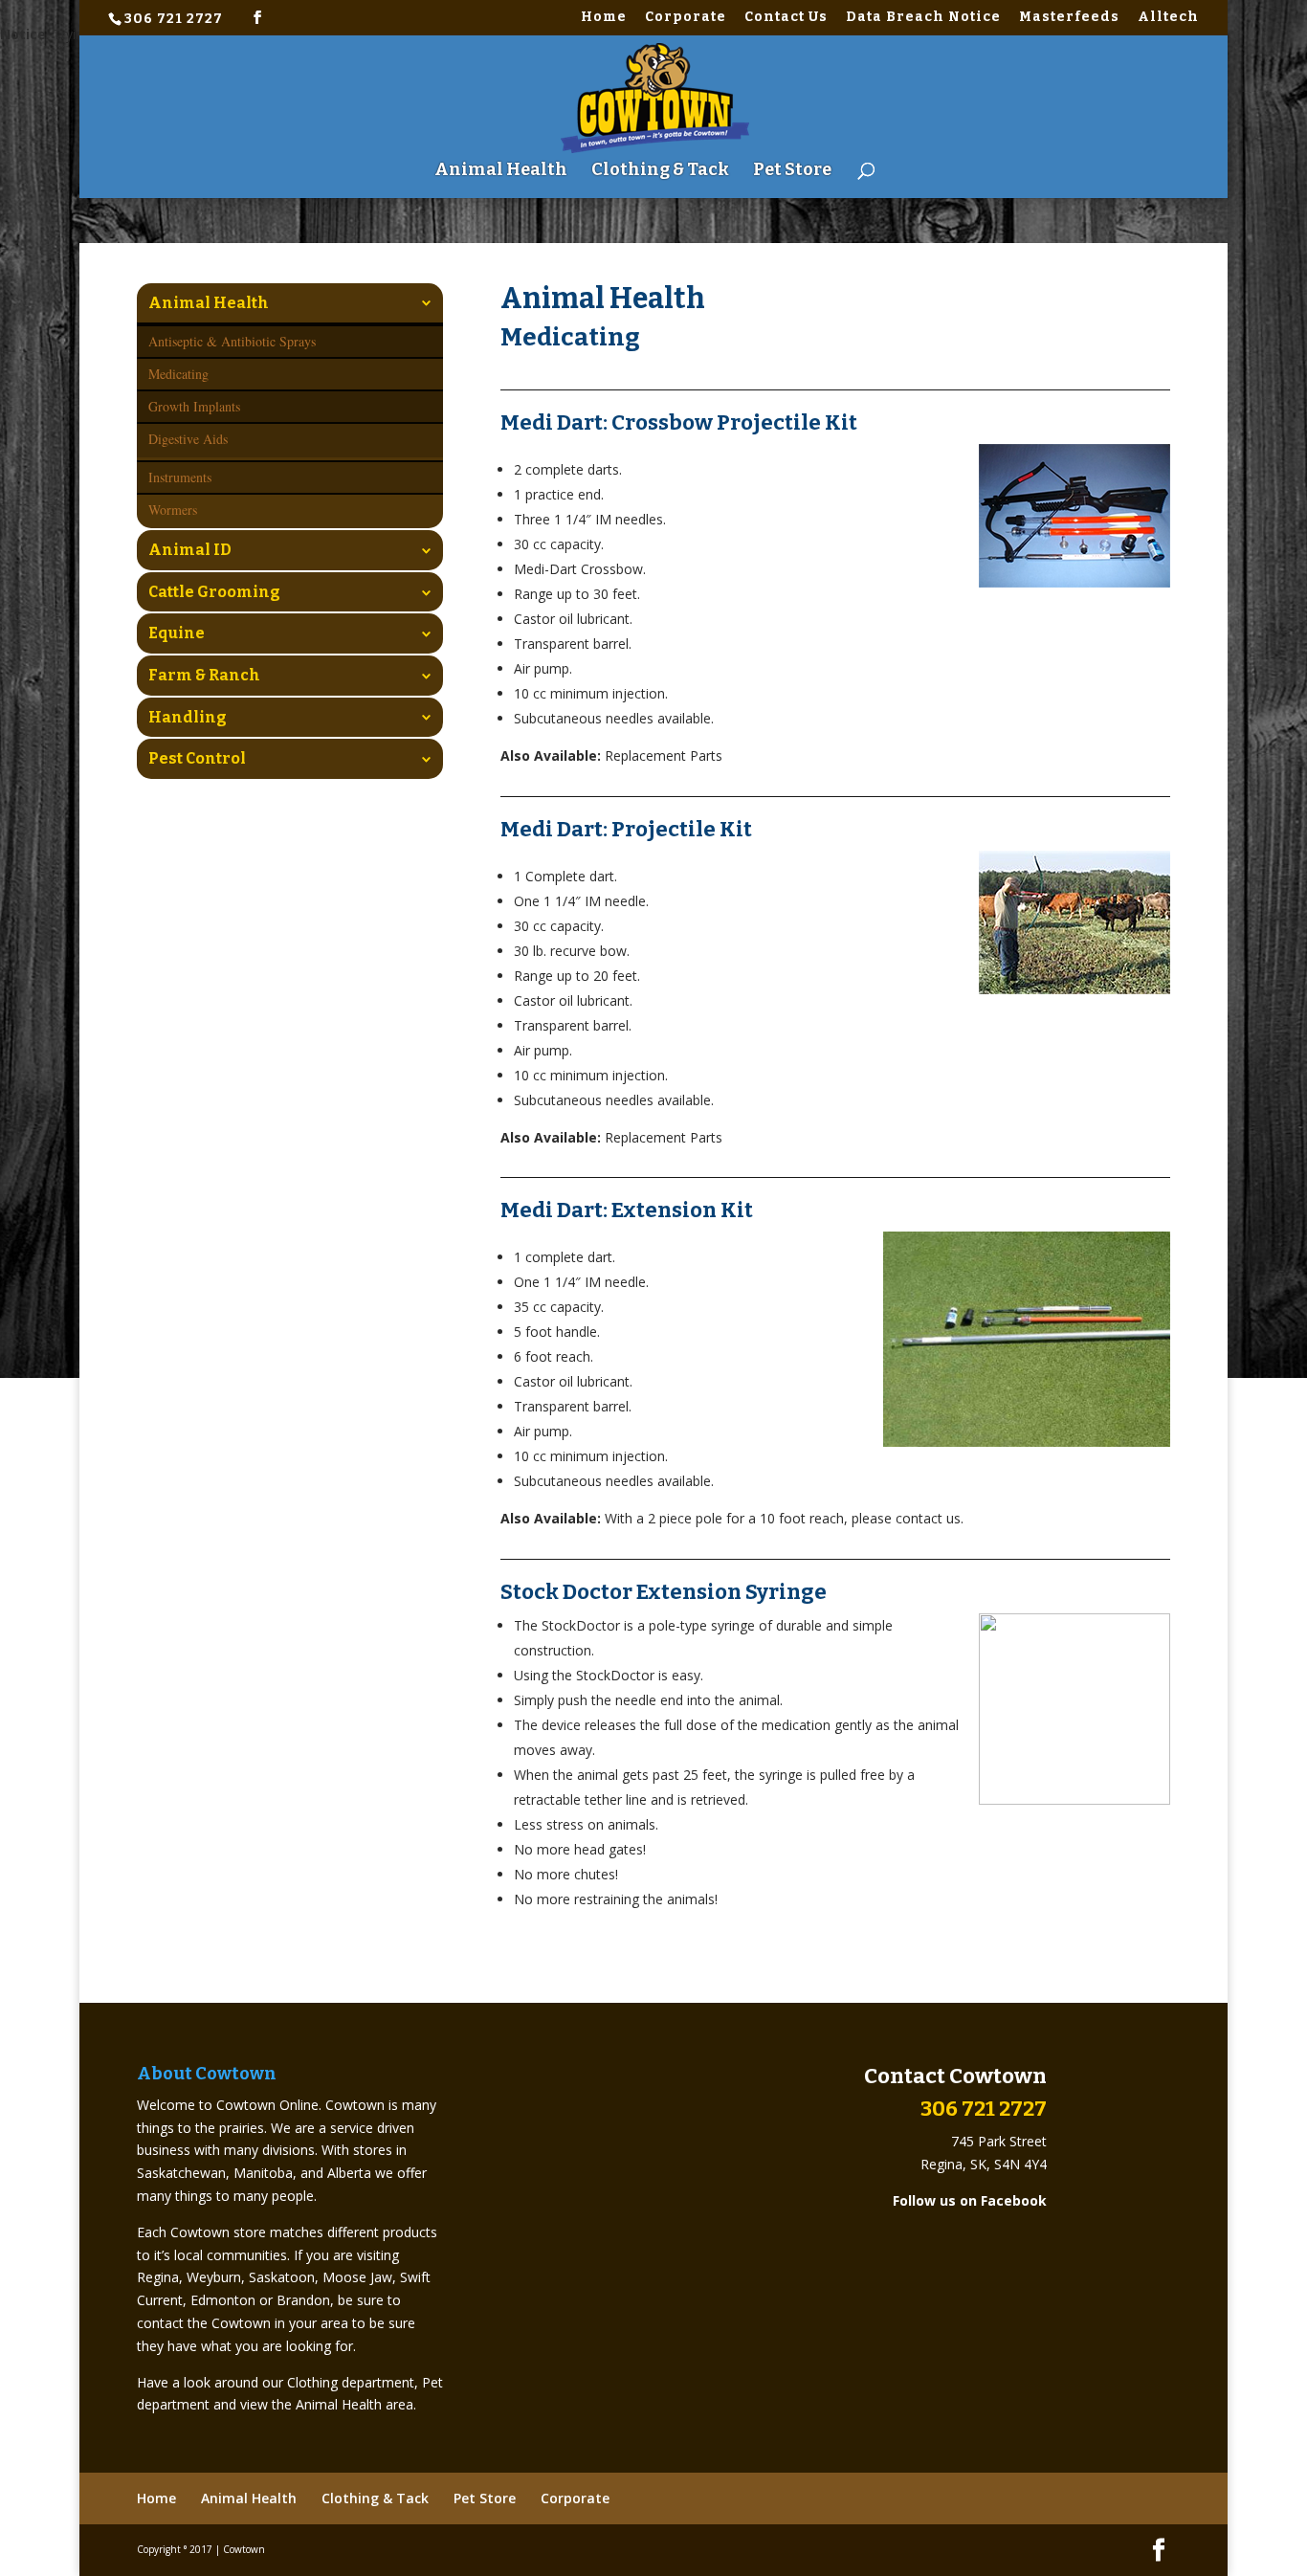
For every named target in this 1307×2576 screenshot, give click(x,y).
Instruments (180, 477)
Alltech (1168, 18)
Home (604, 18)
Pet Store (792, 171)
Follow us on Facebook (970, 2200)
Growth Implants (194, 406)
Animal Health (501, 171)
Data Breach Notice (923, 18)
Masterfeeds (1069, 18)
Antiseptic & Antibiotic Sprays (232, 341)
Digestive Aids (188, 439)
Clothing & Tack (660, 171)
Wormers (173, 510)
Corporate (686, 18)
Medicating (178, 374)
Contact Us (786, 18)
